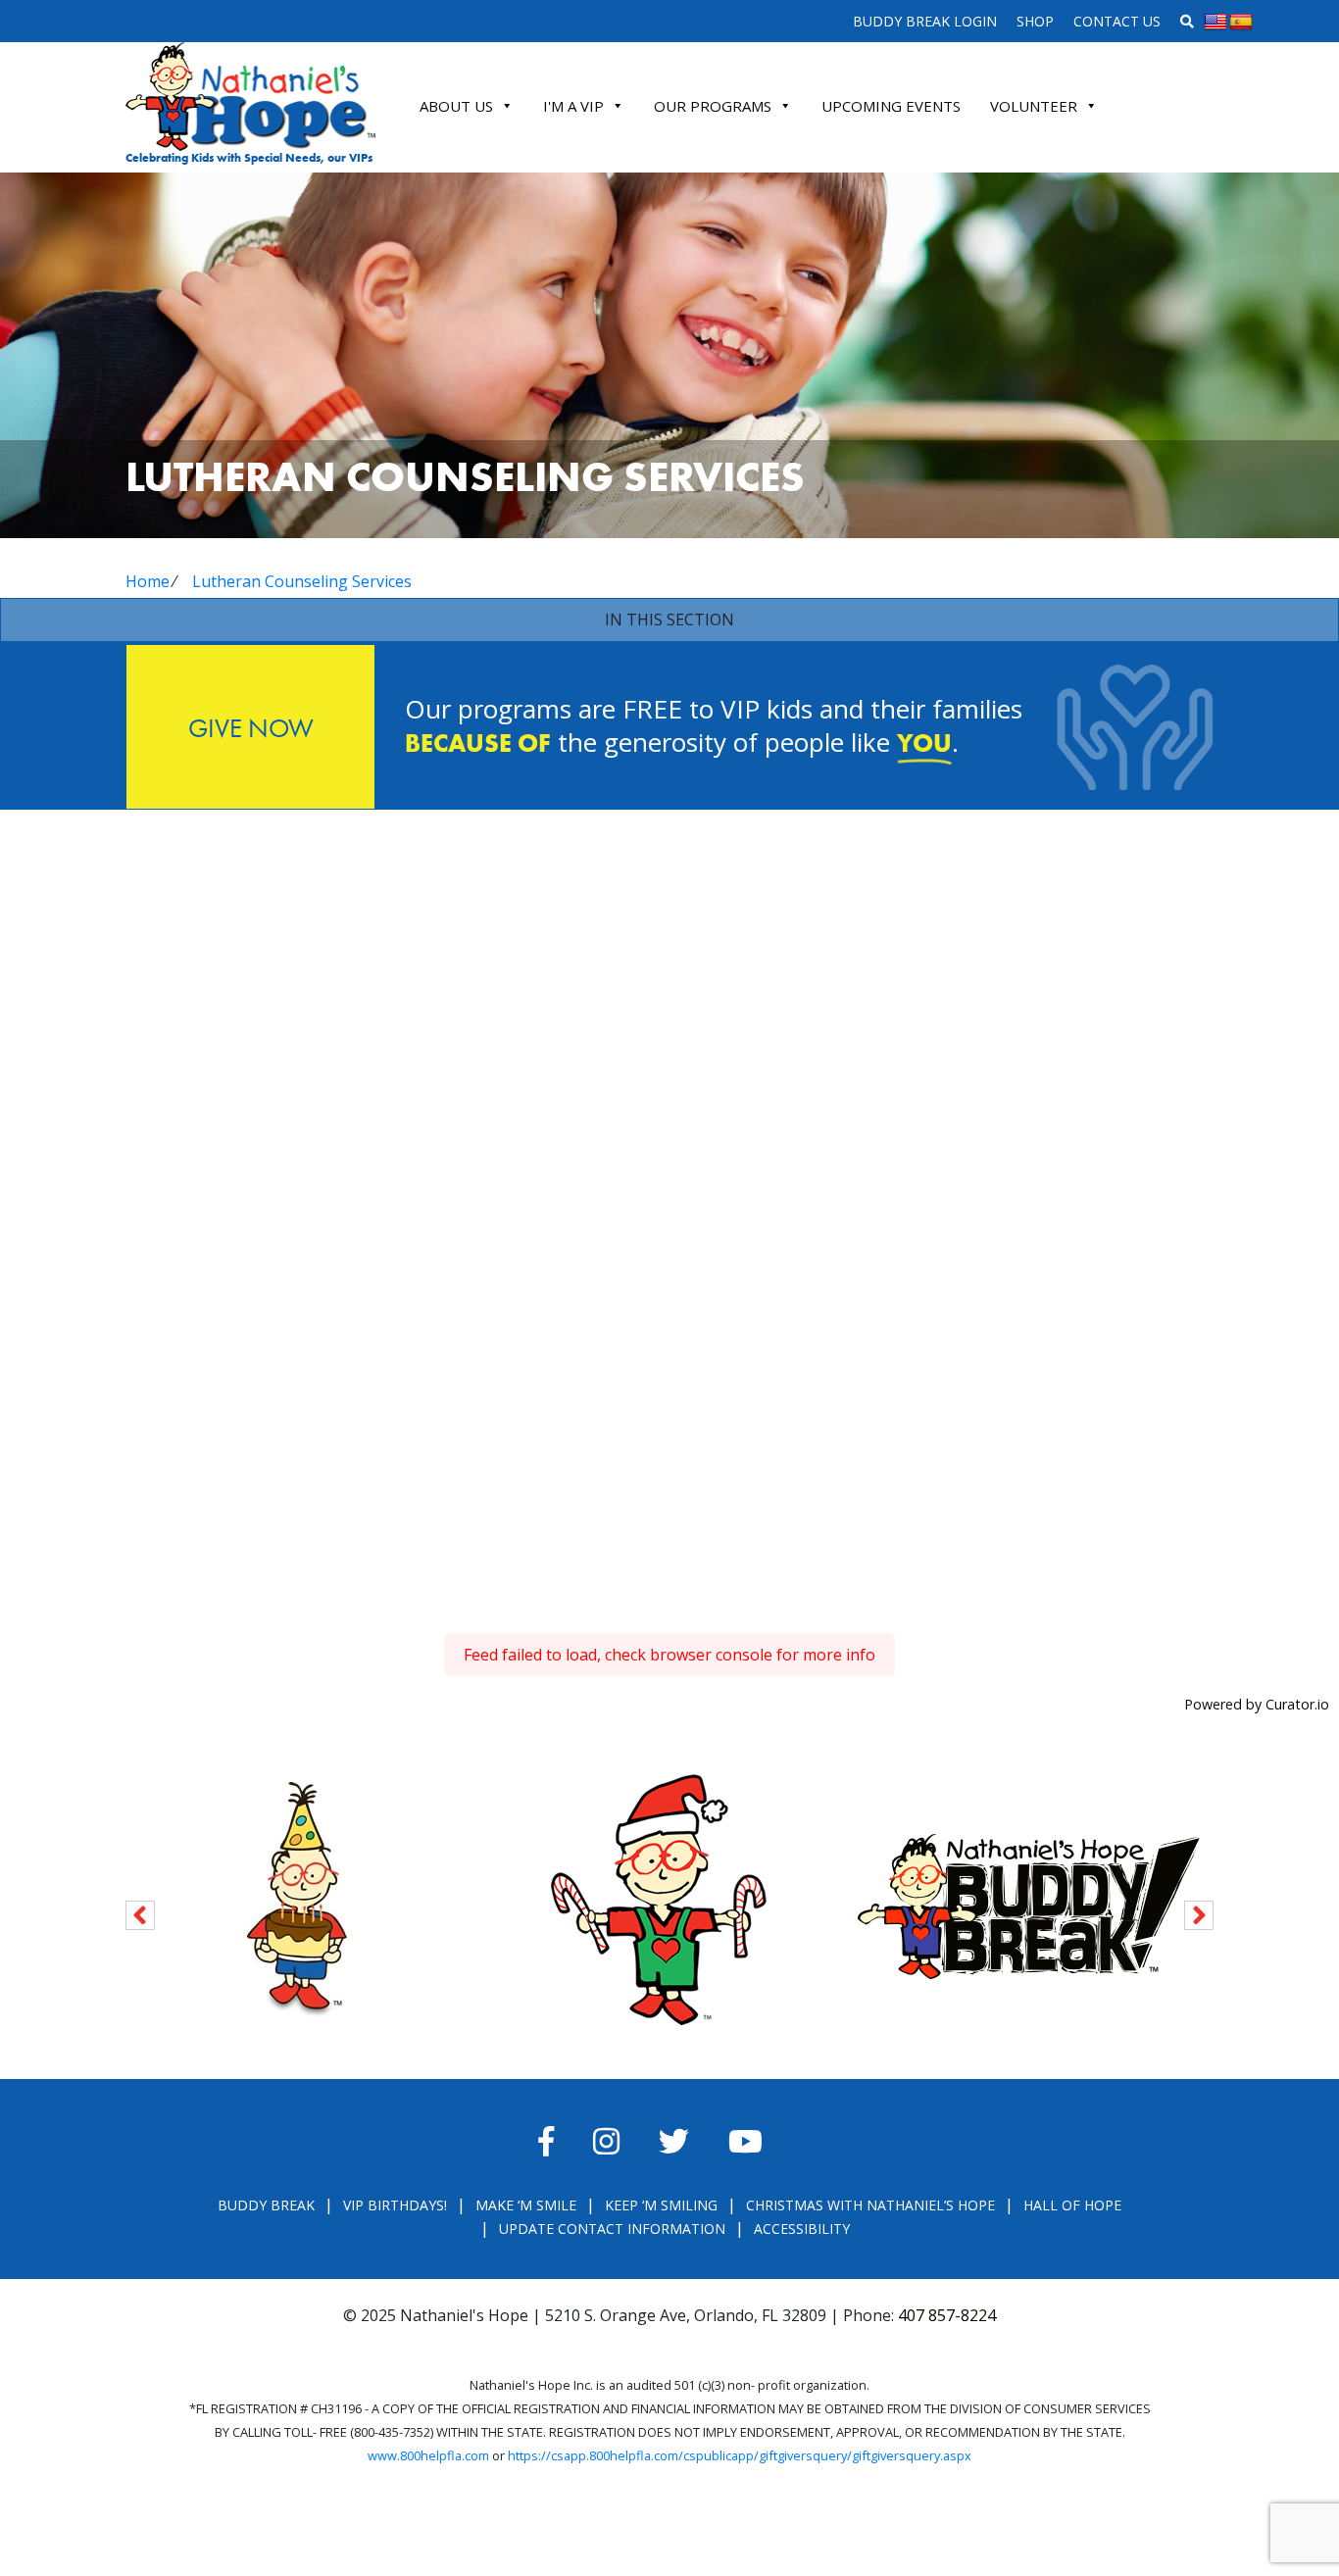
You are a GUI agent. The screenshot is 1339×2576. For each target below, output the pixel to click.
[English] (1215, 23)
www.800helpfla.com (428, 2455)
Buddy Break (266, 2205)
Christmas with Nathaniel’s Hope (870, 2205)
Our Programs (713, 106)
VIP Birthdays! (395, 2205)
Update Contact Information (612, 2229)
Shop (1035, 21)
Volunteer (1034, 106)
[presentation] (140, 1912)
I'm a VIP (573, 106)
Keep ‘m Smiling (661, 2205)
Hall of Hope (1072, 2205)
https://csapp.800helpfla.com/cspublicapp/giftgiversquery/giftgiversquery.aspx (740, 2455)
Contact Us (1117, 21)
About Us (456, 106)
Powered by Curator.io (1257, 1704)
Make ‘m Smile (526, 2205)
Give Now (251, 728)
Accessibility (802, 2229)
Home (148, 581)
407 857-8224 (947, 2315)
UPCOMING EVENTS (891, 106)
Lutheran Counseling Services (302, 581)
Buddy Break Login (925, 21)
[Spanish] (1241, 23)
